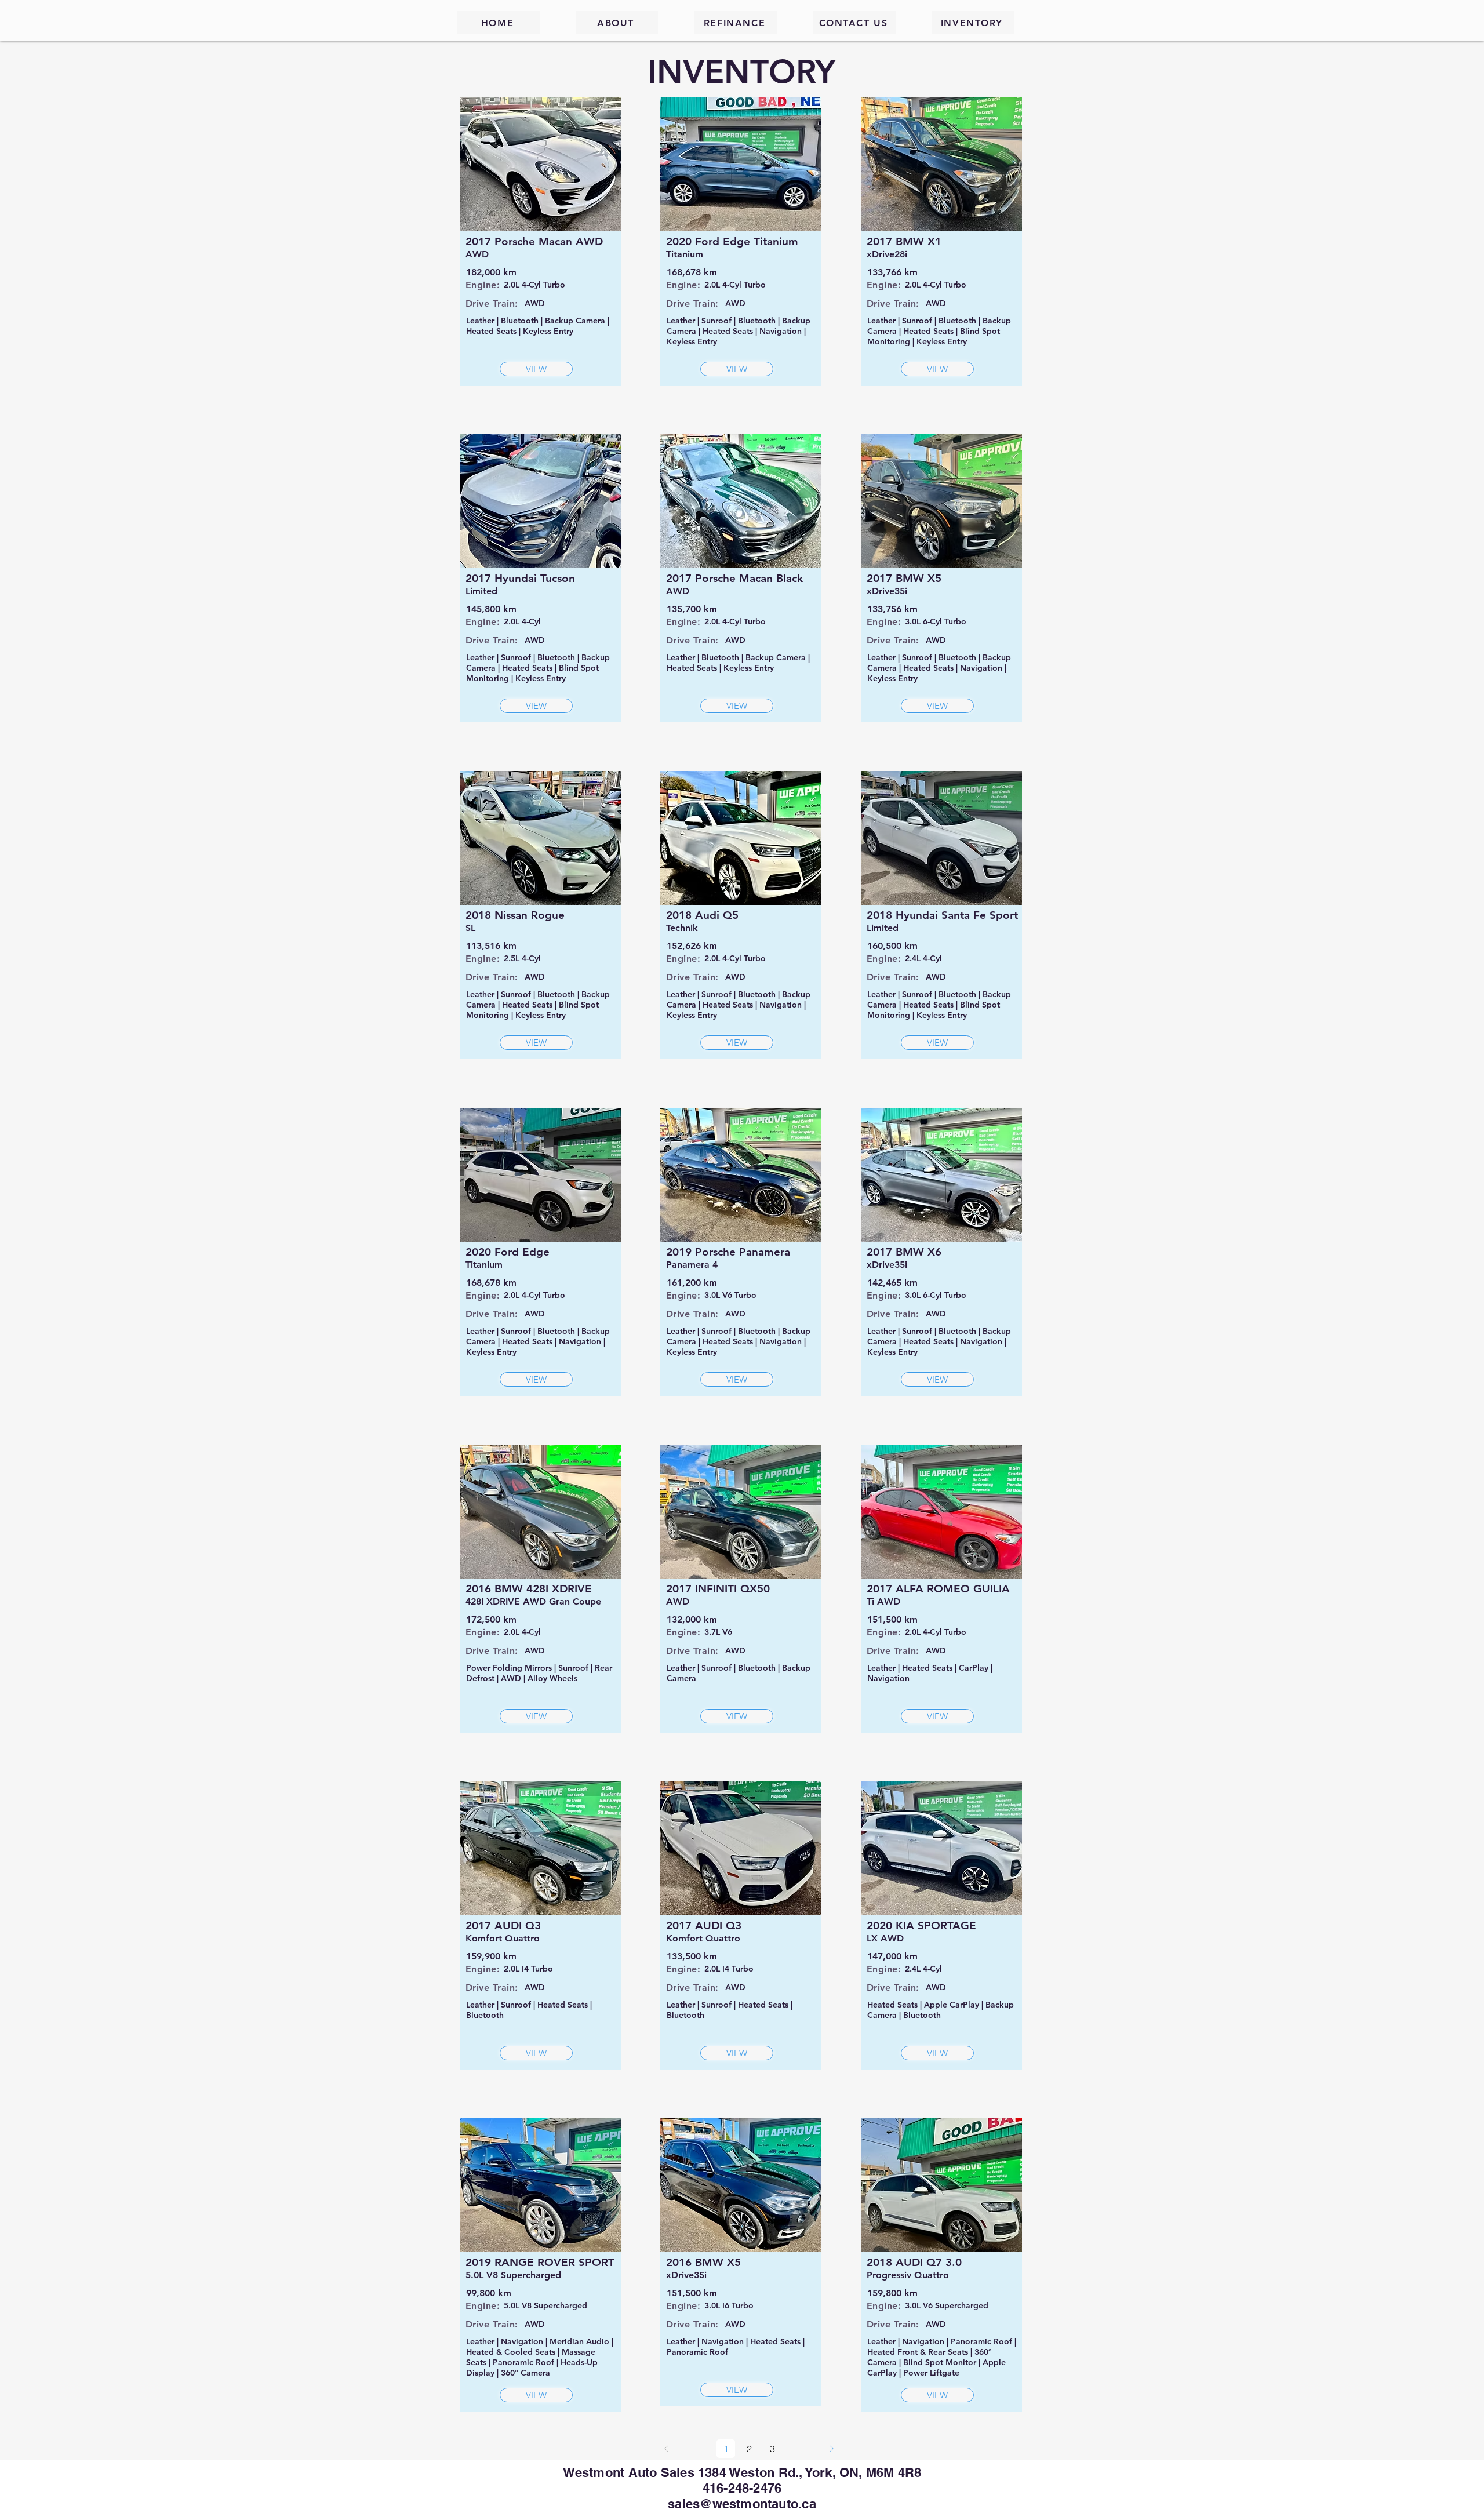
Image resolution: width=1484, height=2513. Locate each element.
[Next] (831, 2449)
